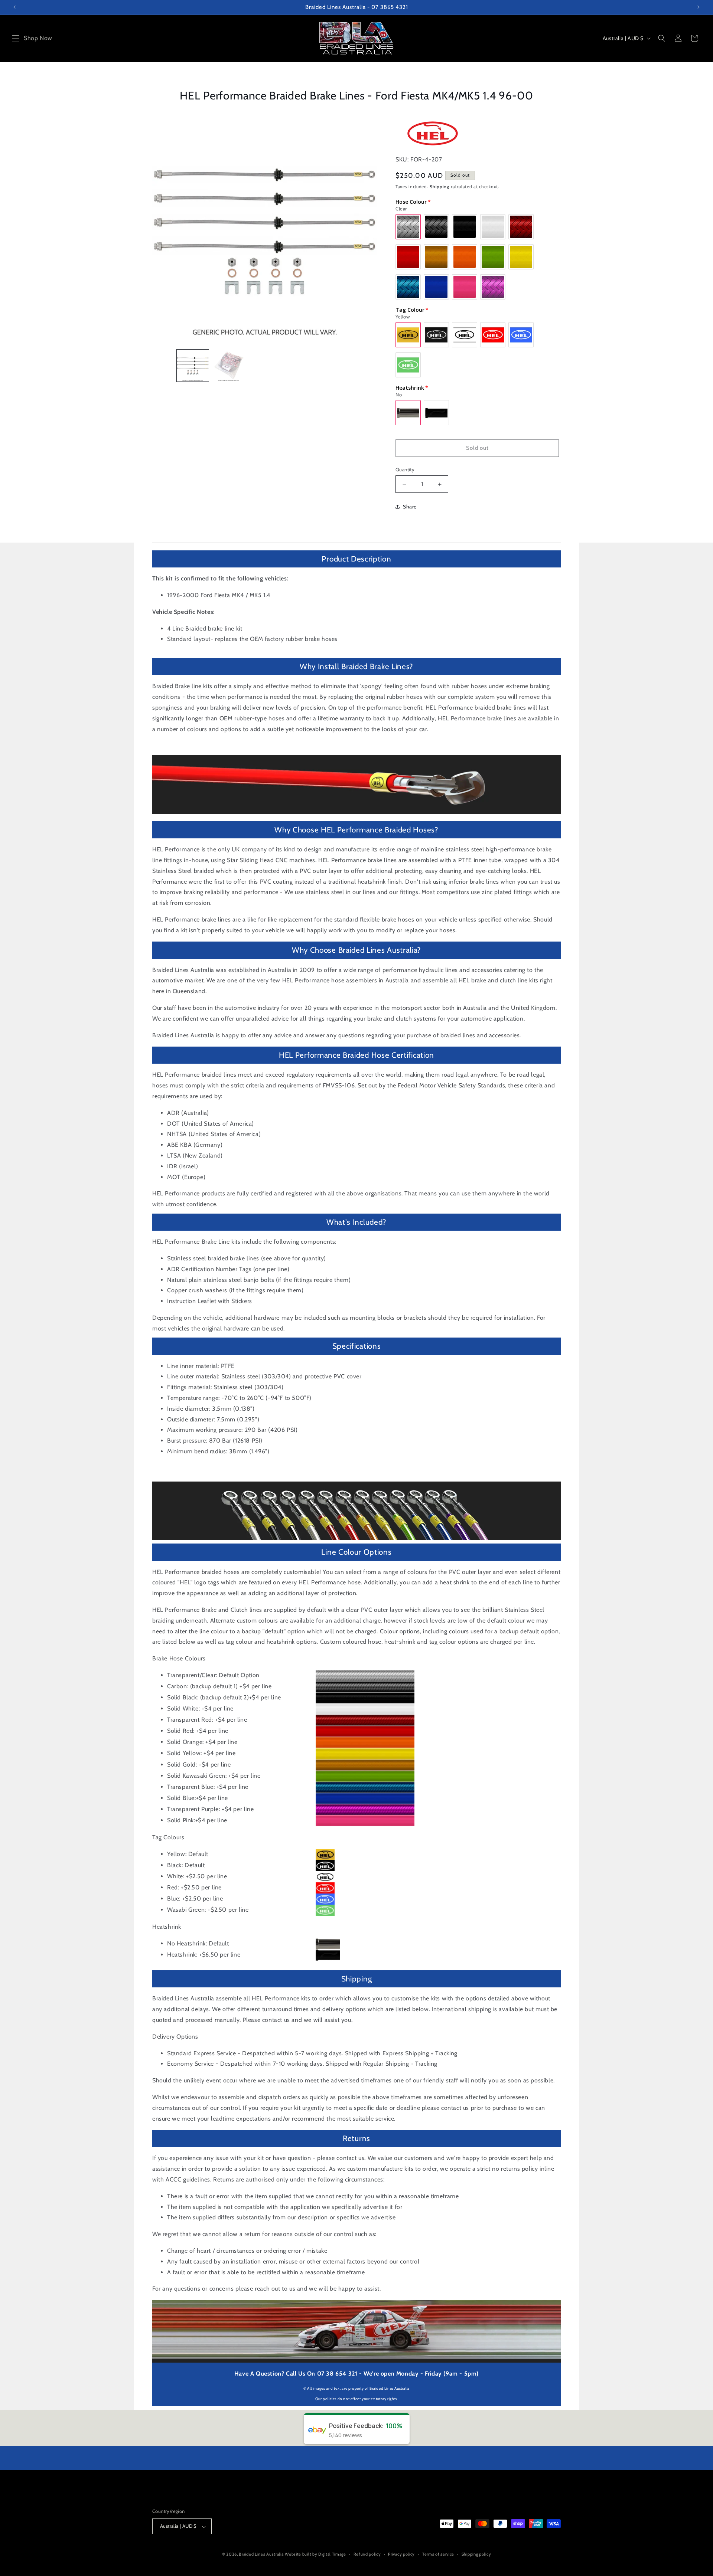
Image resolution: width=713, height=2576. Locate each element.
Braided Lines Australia (261, 2554)
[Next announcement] (699, 7)
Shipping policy (476, 2554)
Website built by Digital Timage (315, 2554)
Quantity (405, 469)
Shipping (439, 186)
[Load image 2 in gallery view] (229, 366)
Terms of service (438, 2554)
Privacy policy (401, 2554)
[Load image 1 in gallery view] (193, 366)
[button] (16, 38)
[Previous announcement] (14, 7)
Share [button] (410, 507)
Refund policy (367, 2554)
